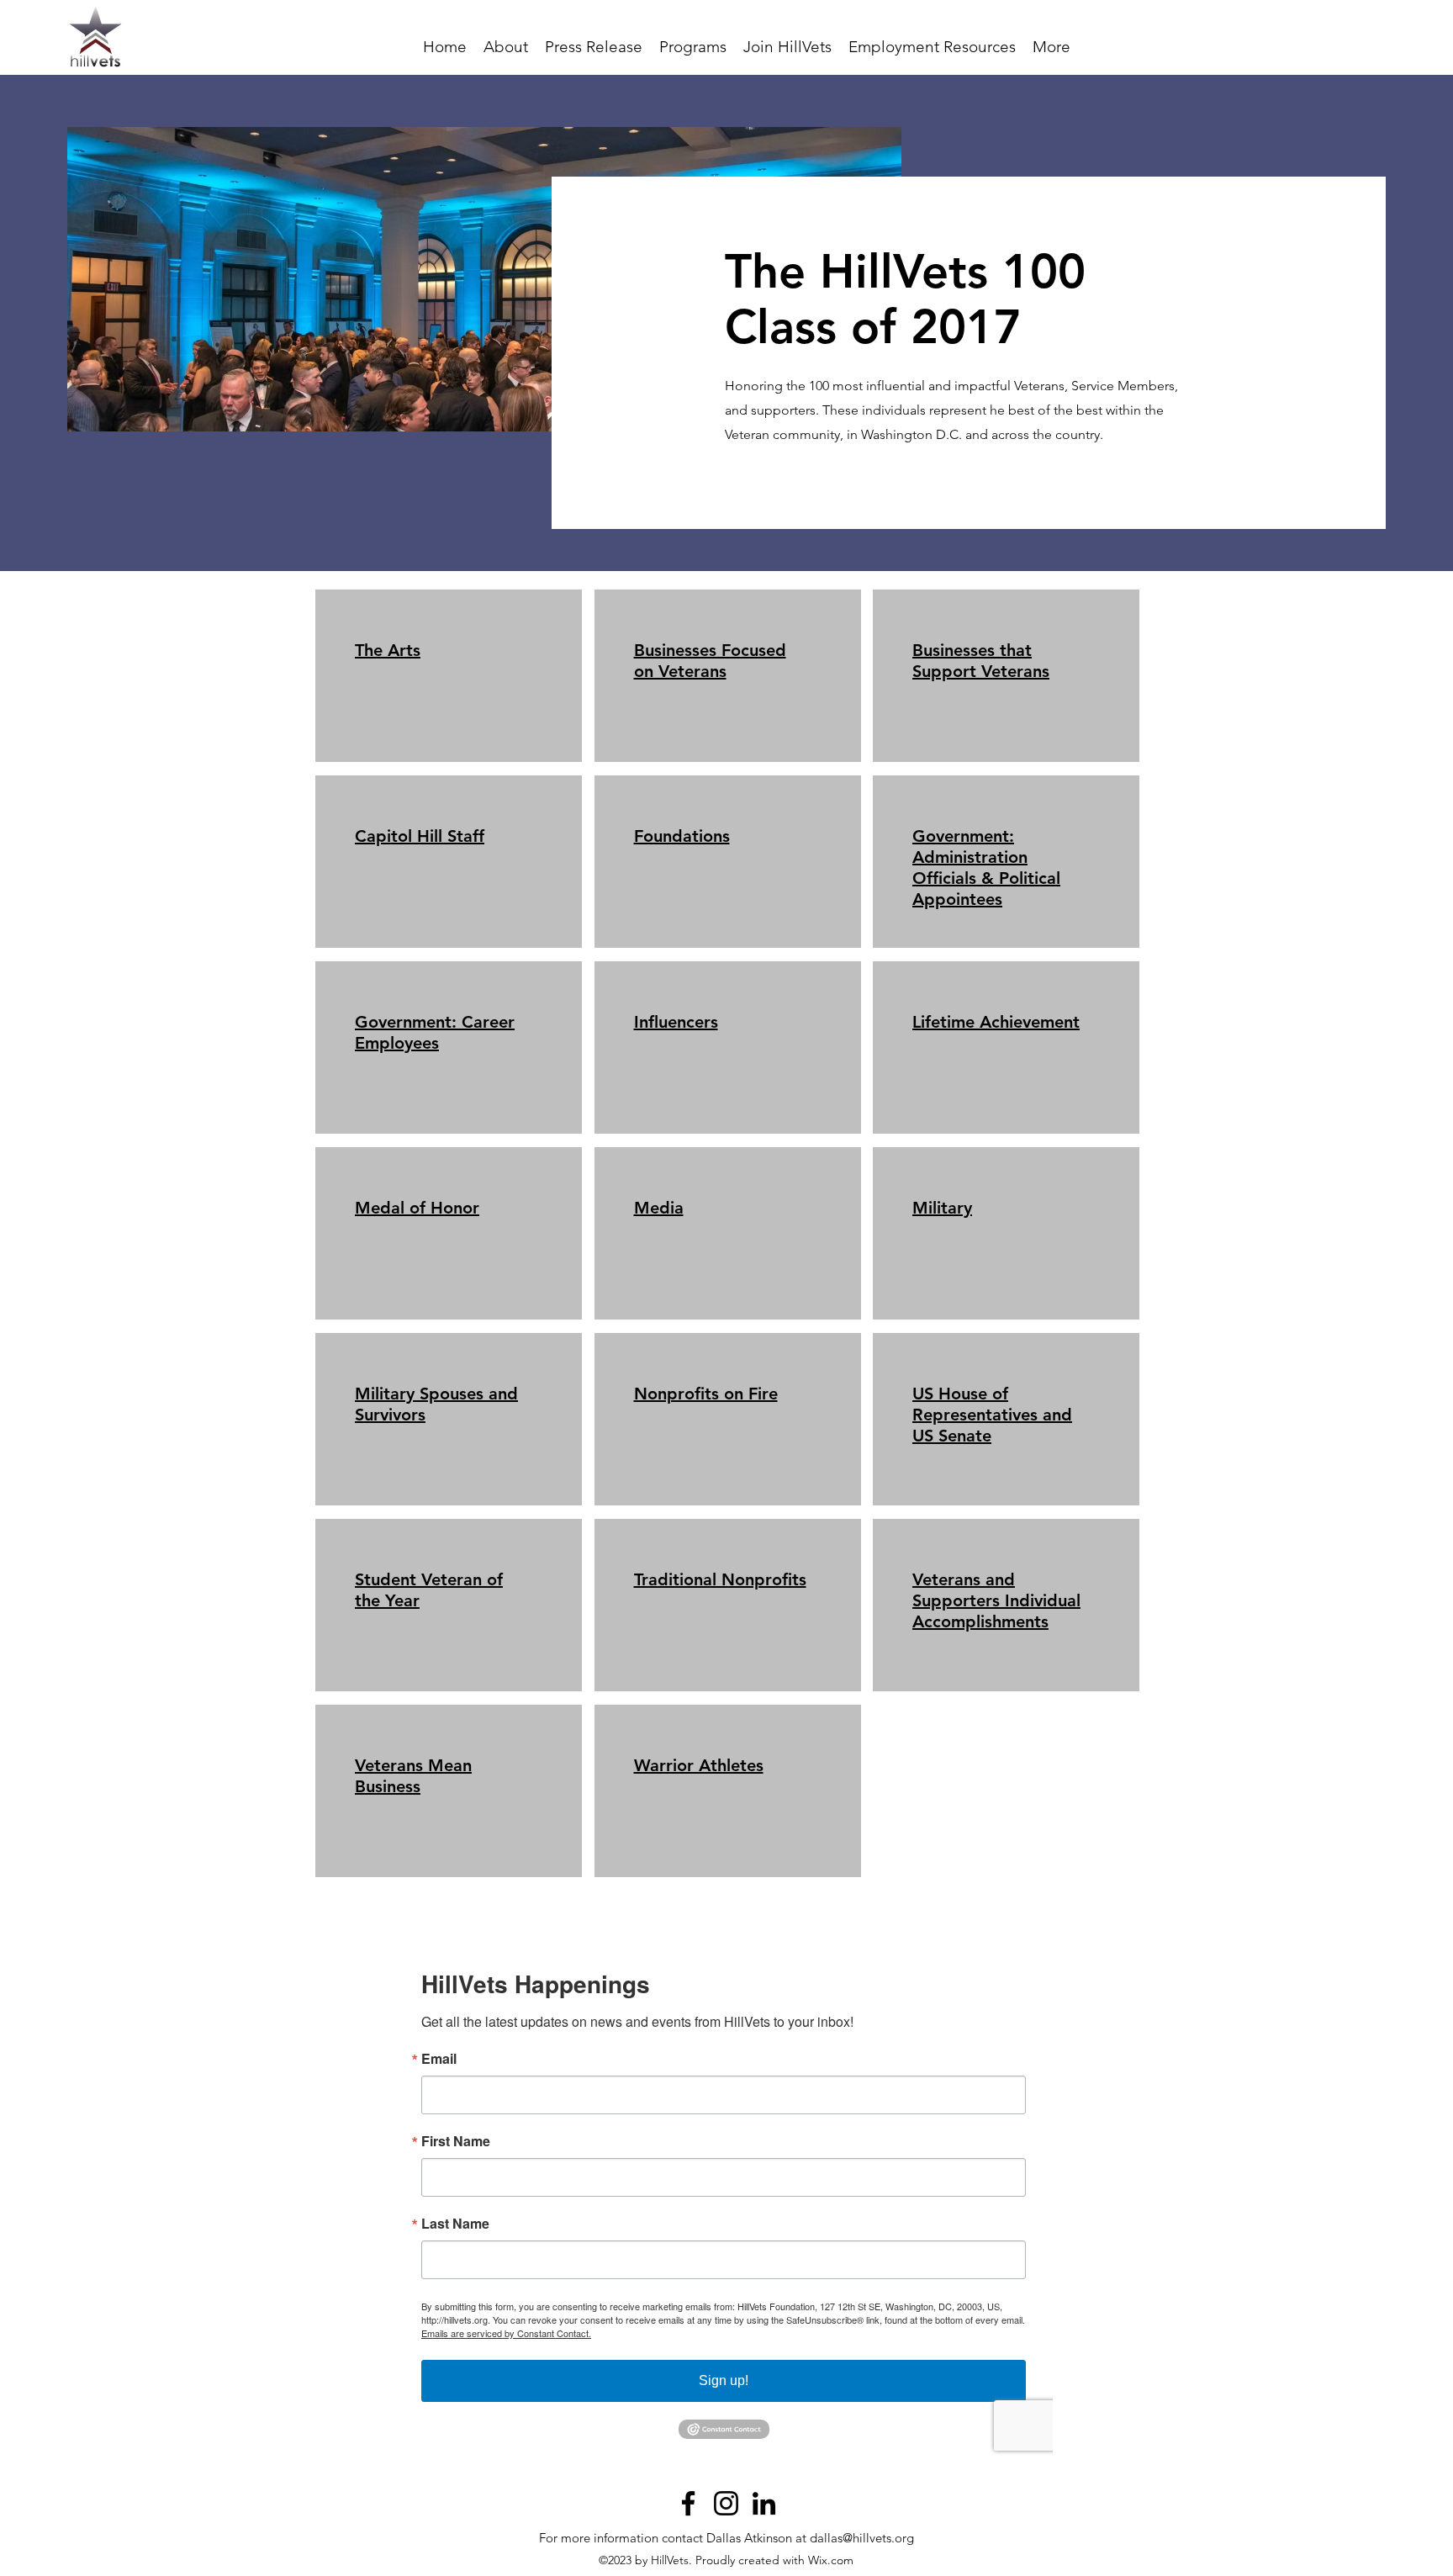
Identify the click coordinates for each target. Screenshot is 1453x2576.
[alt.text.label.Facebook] (688, 2503)
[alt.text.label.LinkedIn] (764, 2503)
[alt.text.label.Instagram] (726, 2503)
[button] (693, 47)
